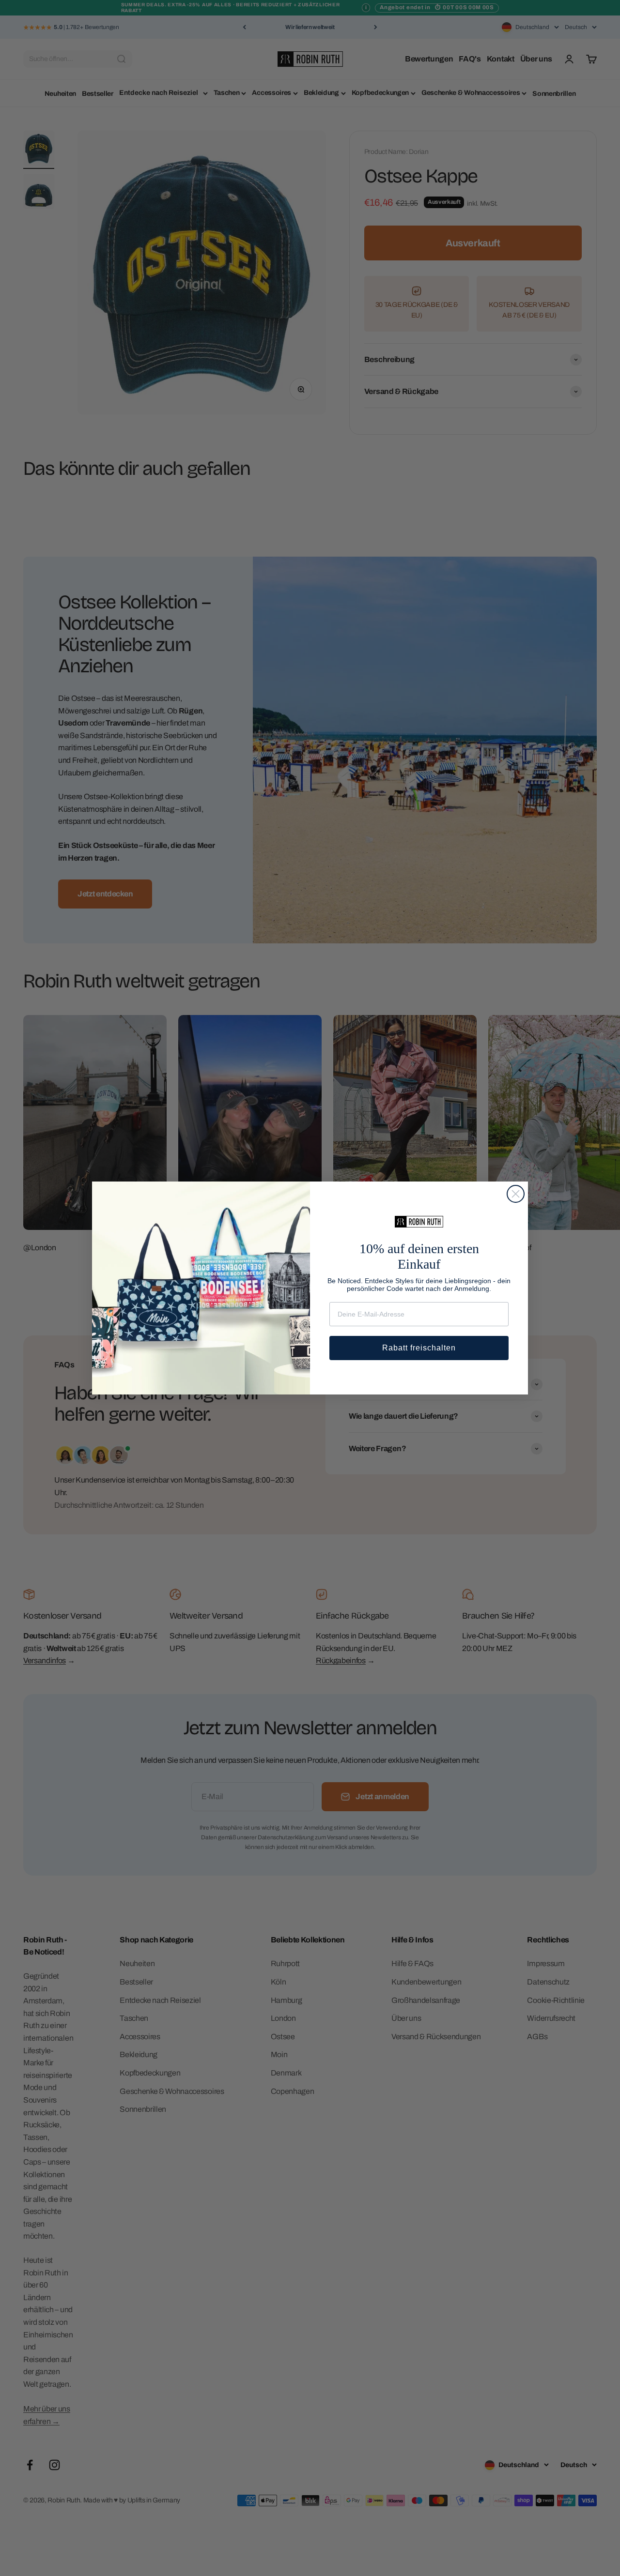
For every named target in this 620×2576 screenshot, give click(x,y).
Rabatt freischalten (419, 1348)
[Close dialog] (516, 1194)
